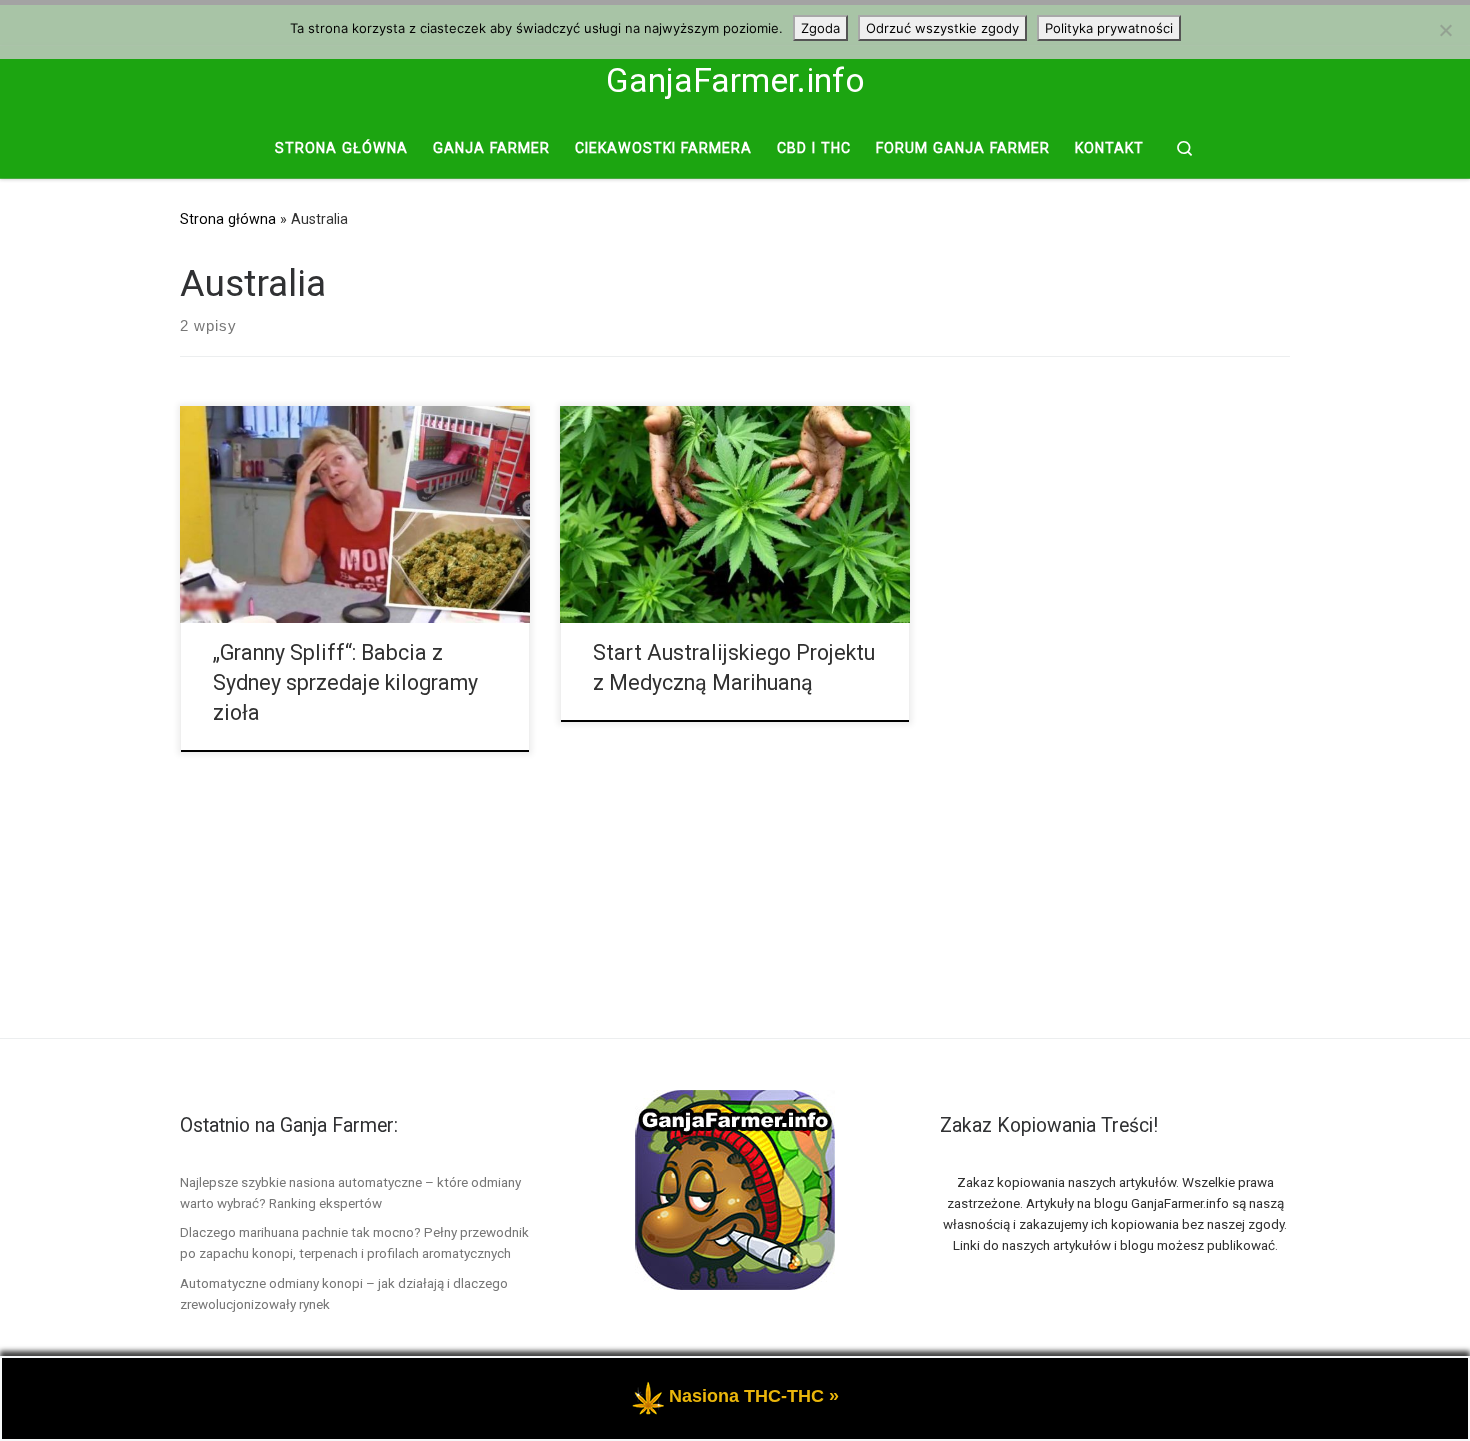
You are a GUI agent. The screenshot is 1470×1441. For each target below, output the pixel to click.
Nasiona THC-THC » (754, 1396)
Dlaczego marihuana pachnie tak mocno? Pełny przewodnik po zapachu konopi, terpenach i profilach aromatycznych (354, 1242)
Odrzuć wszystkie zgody (942, 28)
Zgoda (820, 28)
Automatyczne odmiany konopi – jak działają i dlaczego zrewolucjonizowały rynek (344, 1293)
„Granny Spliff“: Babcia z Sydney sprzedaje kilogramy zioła (345, 682)
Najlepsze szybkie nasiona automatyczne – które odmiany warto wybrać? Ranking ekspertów (350, 1192)
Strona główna (228, 219)
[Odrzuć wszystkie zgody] (1445, 30)
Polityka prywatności (1109, 28)
